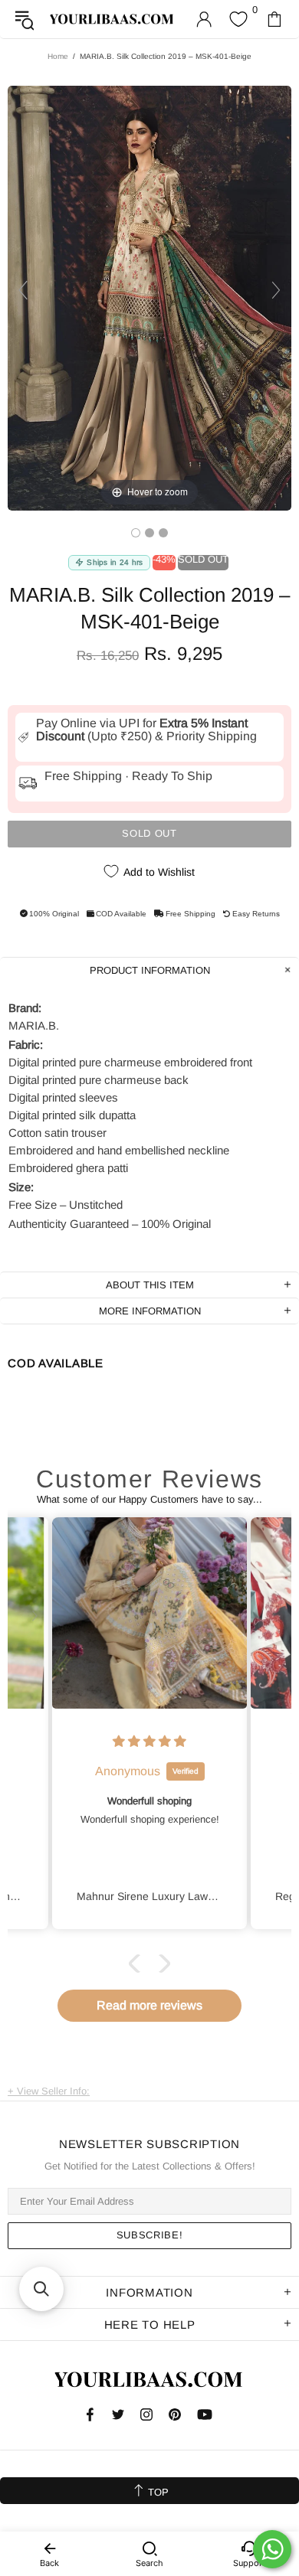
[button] (138, 1963)
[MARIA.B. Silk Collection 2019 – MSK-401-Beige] (136, 533)
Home (58, 56)
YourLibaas (112, 19)
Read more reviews (149, 2005)
